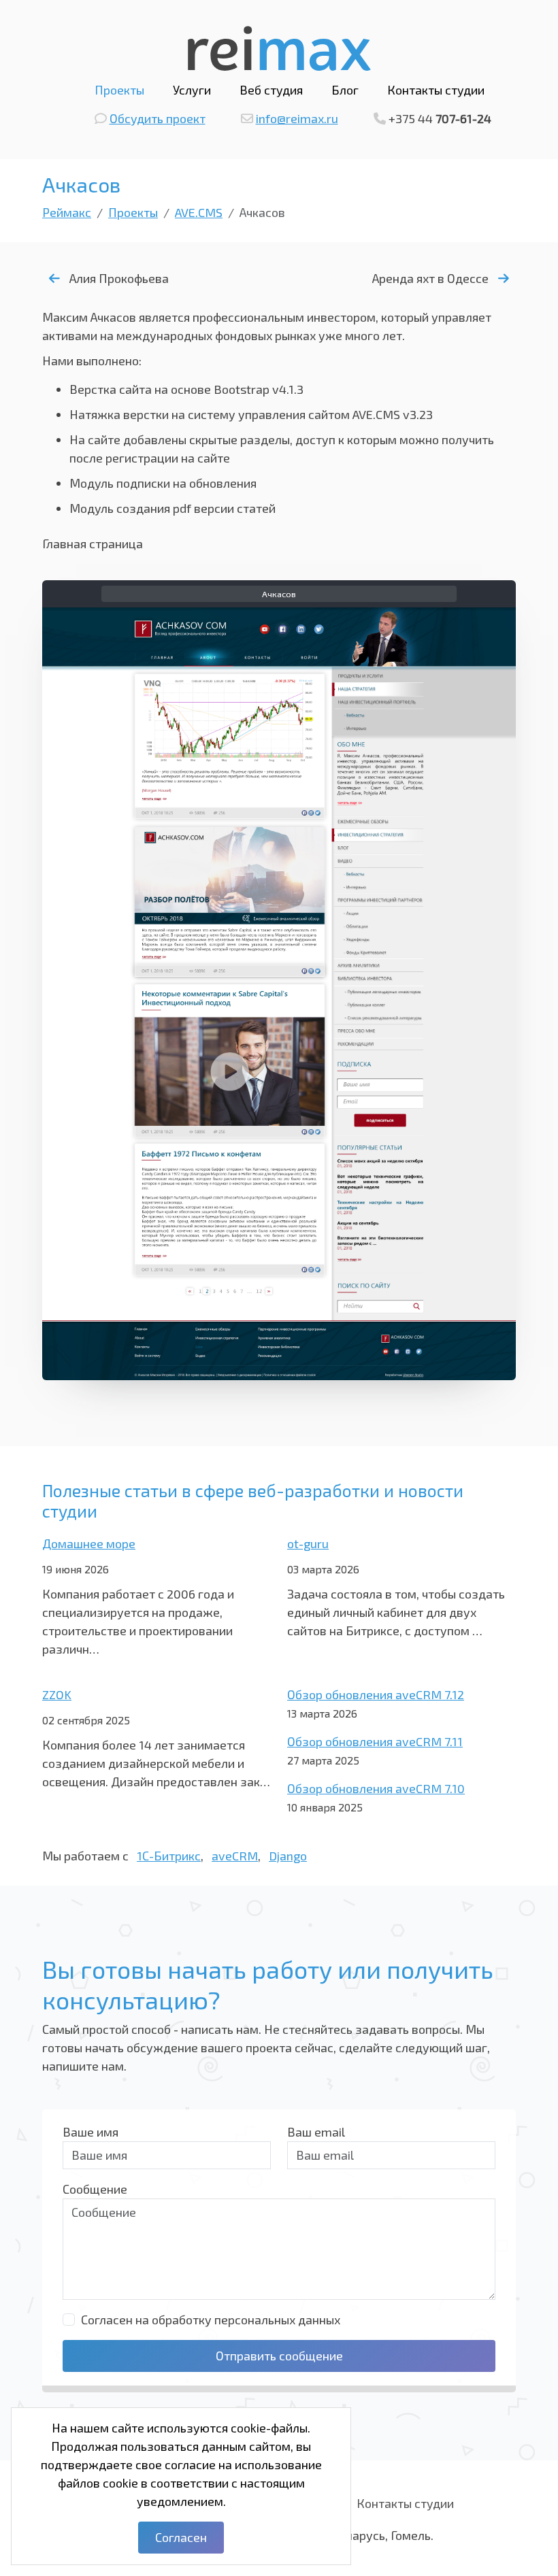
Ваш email (316, 2132)
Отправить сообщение (279, 2356)
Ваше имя (91, 2132)
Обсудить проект (158, 118)
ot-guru (308, 1543)
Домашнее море (89, 1543)
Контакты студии (436, 90)
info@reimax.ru (297, 118)
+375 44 (440, 118)
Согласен (181, 2537)
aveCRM (235, 1856)
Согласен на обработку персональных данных (211, 2320)
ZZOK (57, 1694)
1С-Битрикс (169, 1856)
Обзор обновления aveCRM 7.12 (376, 1694)
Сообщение (95, 2189)
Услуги (192, 90)
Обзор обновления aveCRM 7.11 (375, 1741)
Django (288, 1856)
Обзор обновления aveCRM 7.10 (376, 1788)
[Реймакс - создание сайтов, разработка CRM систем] (279, 46)
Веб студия (271, 90)
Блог (345, 90)
